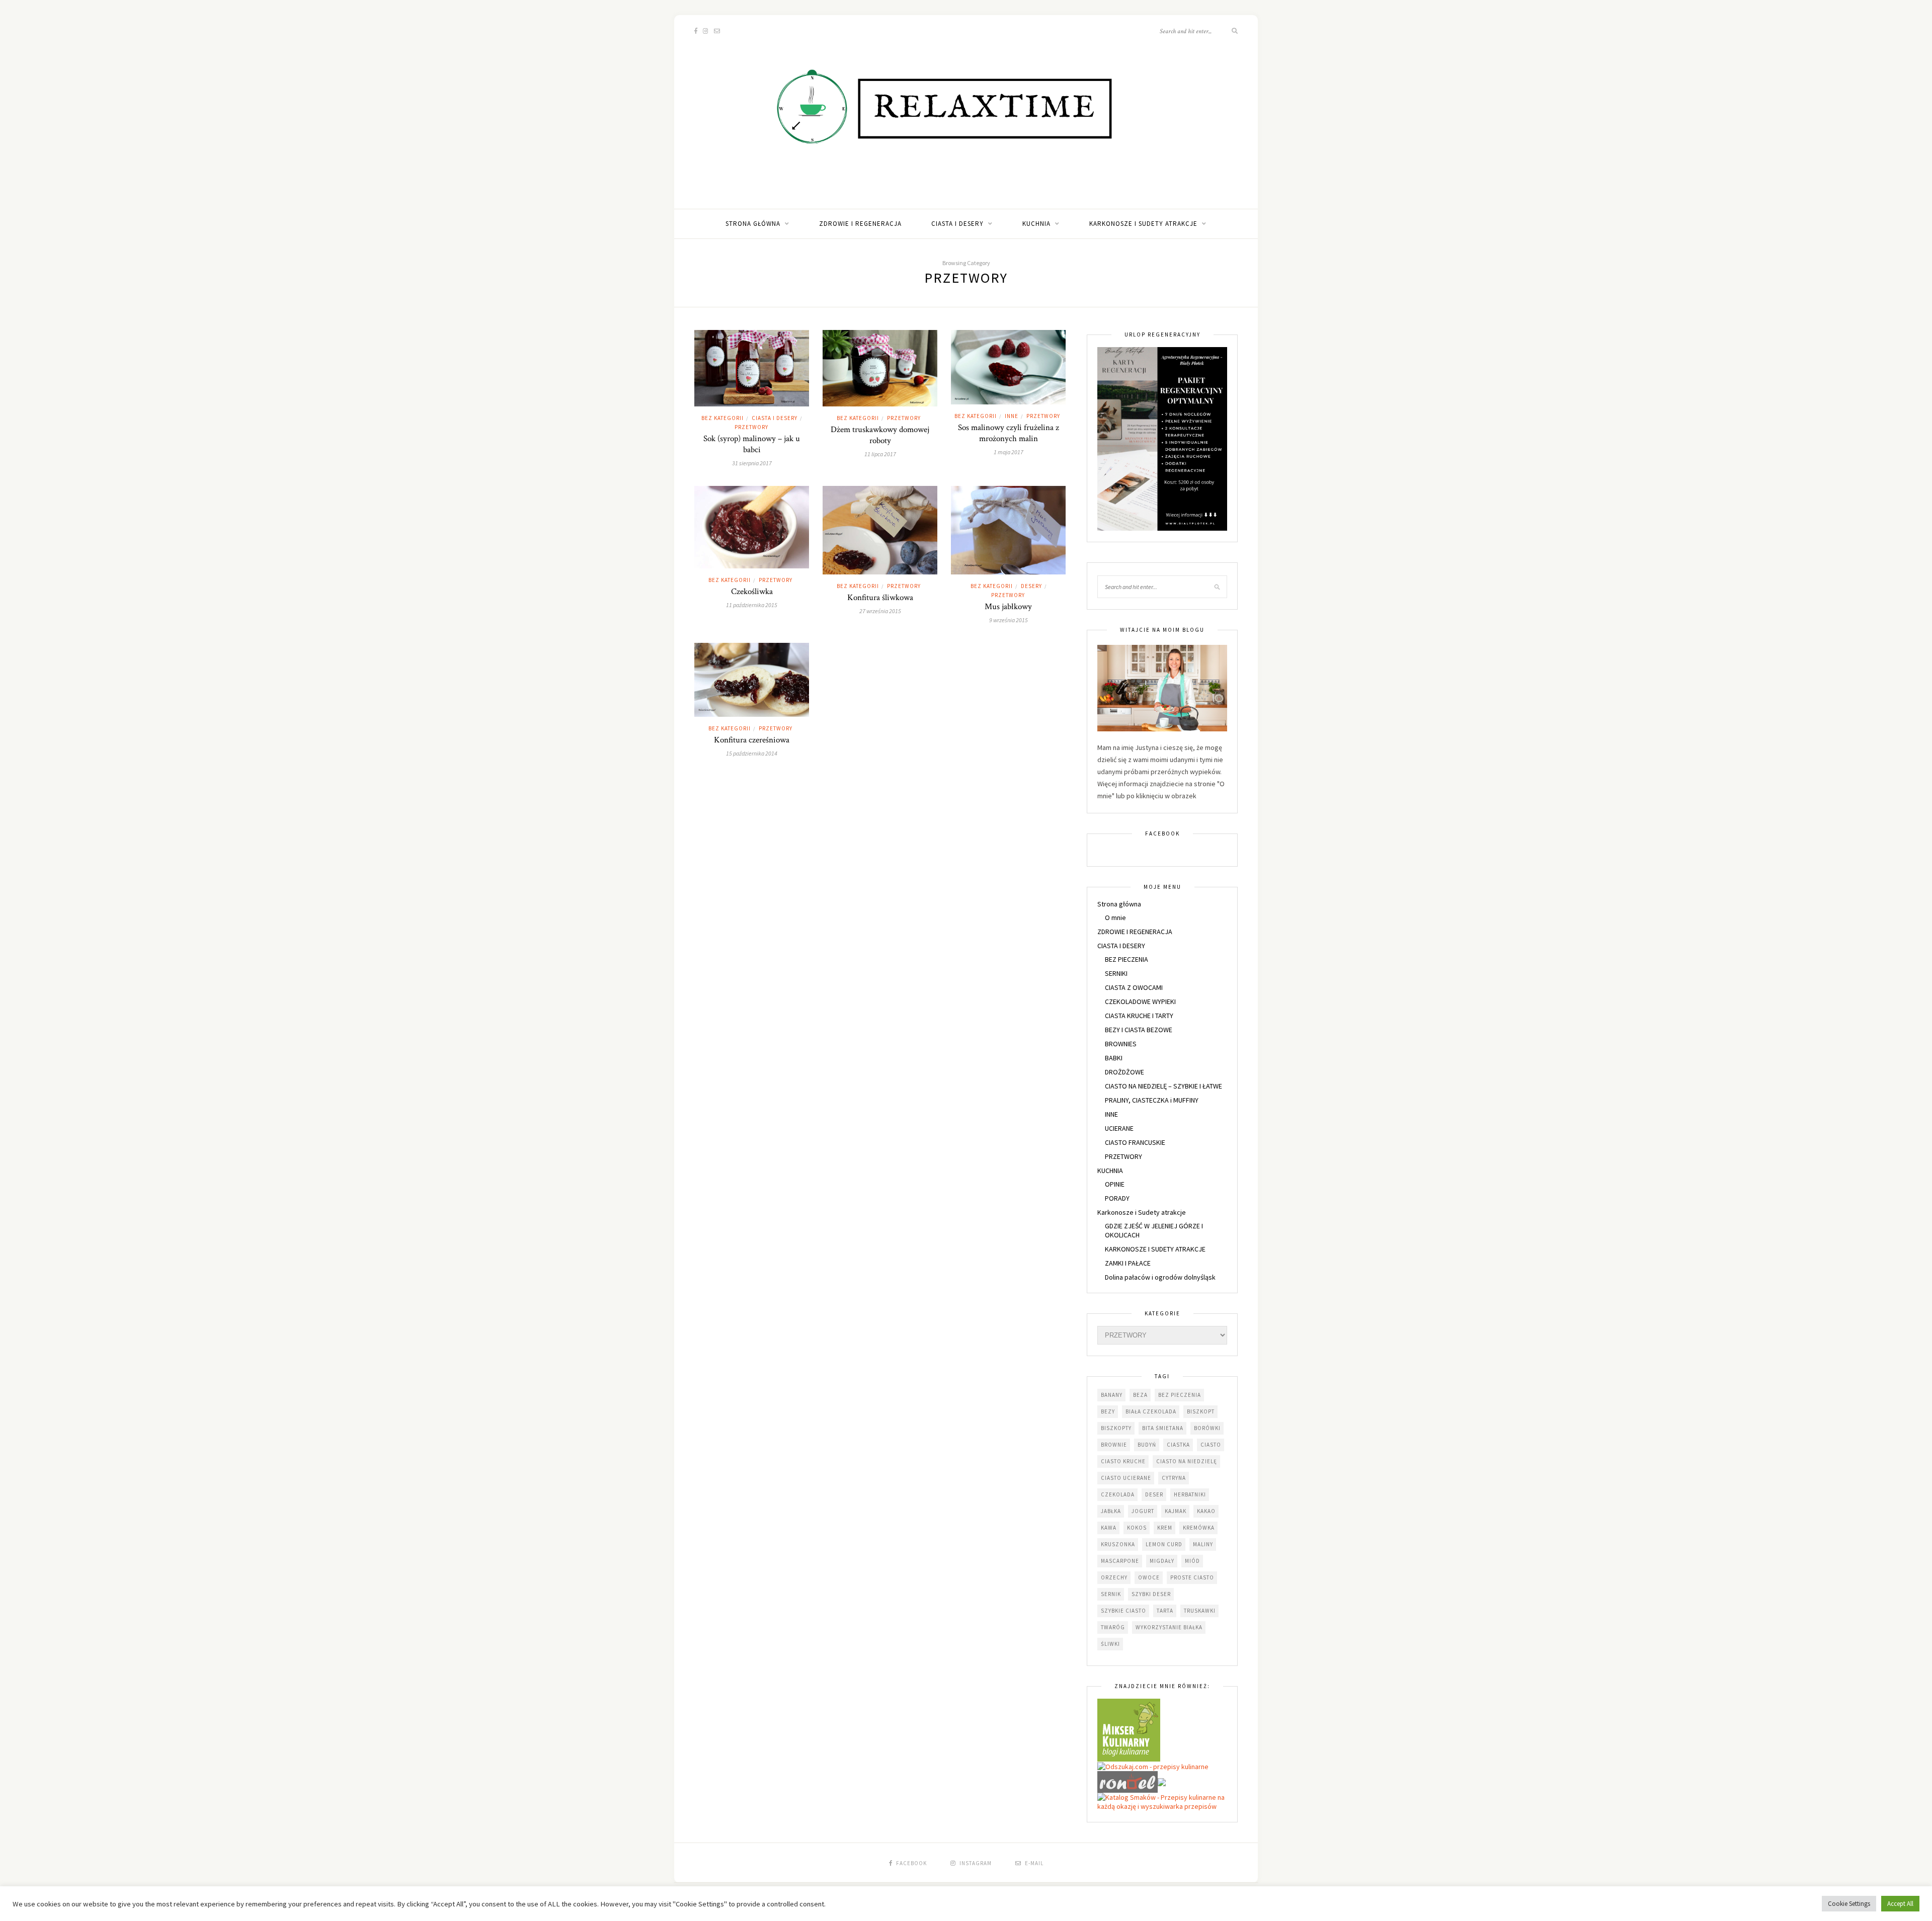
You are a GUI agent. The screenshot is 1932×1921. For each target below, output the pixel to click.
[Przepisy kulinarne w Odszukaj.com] (1153, 1766)
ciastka (1178, 1445)
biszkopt (1201, 1411)
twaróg (1113, 1627)
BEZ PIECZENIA (1126, 959)
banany (1112, 1395)
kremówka (1199, 1528)
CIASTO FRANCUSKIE (1135, 1142)
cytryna (1174, 1478)
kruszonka (1118, 1544)
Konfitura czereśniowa (752, 740)
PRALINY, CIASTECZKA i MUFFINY (1152, 1100)
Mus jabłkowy (1008, 607)
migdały (1162, 1561)
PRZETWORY (751, 427)
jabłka (1111, 1511)
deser (1154, 1494)
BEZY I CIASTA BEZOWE (1139, 1030)
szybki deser (1151, 1594)
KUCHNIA (1036, 224)
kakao (1206, 1511)
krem (1165, 1528)
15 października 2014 (752, 753)
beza (1140, 1395)
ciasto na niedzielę (1187, 1461)
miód (1192, 1561)
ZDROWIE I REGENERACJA (860, 224)
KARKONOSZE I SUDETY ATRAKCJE (1155, 1249)
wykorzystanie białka (1169, 1627)
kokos (1137, 1528)
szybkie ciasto (1123, 1611)
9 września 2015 (1009, 620)
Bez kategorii (722, 418)
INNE (1012, 416)
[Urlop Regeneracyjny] (1162, 438)
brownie (1114, 1445)
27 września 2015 (880, 611)
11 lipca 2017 (880, 454)
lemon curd (1164, 1544)
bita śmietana (1163, 1428)
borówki (1207, 1428)
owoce (1149, 1577)
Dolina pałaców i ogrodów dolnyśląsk (1160, 1277)
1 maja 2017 (1009, 452)
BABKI (1114, 1058)
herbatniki (1190, 1494)
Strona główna (753, 224)
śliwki (1110, 1644)
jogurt (1143, 1511)
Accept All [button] (1900, 1904)
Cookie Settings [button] (1849, 1904)
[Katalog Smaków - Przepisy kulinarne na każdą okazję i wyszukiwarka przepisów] (1162, 1801)
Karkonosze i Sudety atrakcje (1143, 224)
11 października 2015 (752, 605)
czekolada (1118, 1494)
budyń (1147, 1445)
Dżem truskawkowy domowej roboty (880, 435)
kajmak (1176, 1511)
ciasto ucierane (1126, 1478)
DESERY (1031, 586)
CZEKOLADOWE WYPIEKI (1140, 1001)
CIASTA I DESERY (957, 224)
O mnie (1115, 917)
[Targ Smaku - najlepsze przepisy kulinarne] (1162, 1781)
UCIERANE (1119, 1128)
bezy (1108, 1411)
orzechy (1114, 1577)
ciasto (1211, 1445)
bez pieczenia (1180, 1395)
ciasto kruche (1123, 1461)
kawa (1109, 1528)
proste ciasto (1192, 1577)
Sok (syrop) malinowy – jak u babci (752, 444)
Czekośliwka (752, 592)
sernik (1111, 1594)
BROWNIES (1121, 1044)
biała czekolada (1151, 1411)
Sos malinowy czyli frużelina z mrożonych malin (1009, 433)
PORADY (1117, 1198)
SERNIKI (1116, 973)
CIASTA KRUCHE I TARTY (1139, 1016)
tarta (1165, 1611)
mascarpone (1120, 1561)
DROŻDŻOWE (1124, 1072)
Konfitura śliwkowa (880, 598)
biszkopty (1116, 1428)
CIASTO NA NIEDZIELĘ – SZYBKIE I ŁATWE (1163, 1086)
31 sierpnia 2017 (752, 463)
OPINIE (1115, 1184)
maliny (1203, 1544)
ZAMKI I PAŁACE (1128, 1263)
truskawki (1200, 1611)
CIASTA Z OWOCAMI (1134, 987)
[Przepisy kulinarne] (1129, 1729)
